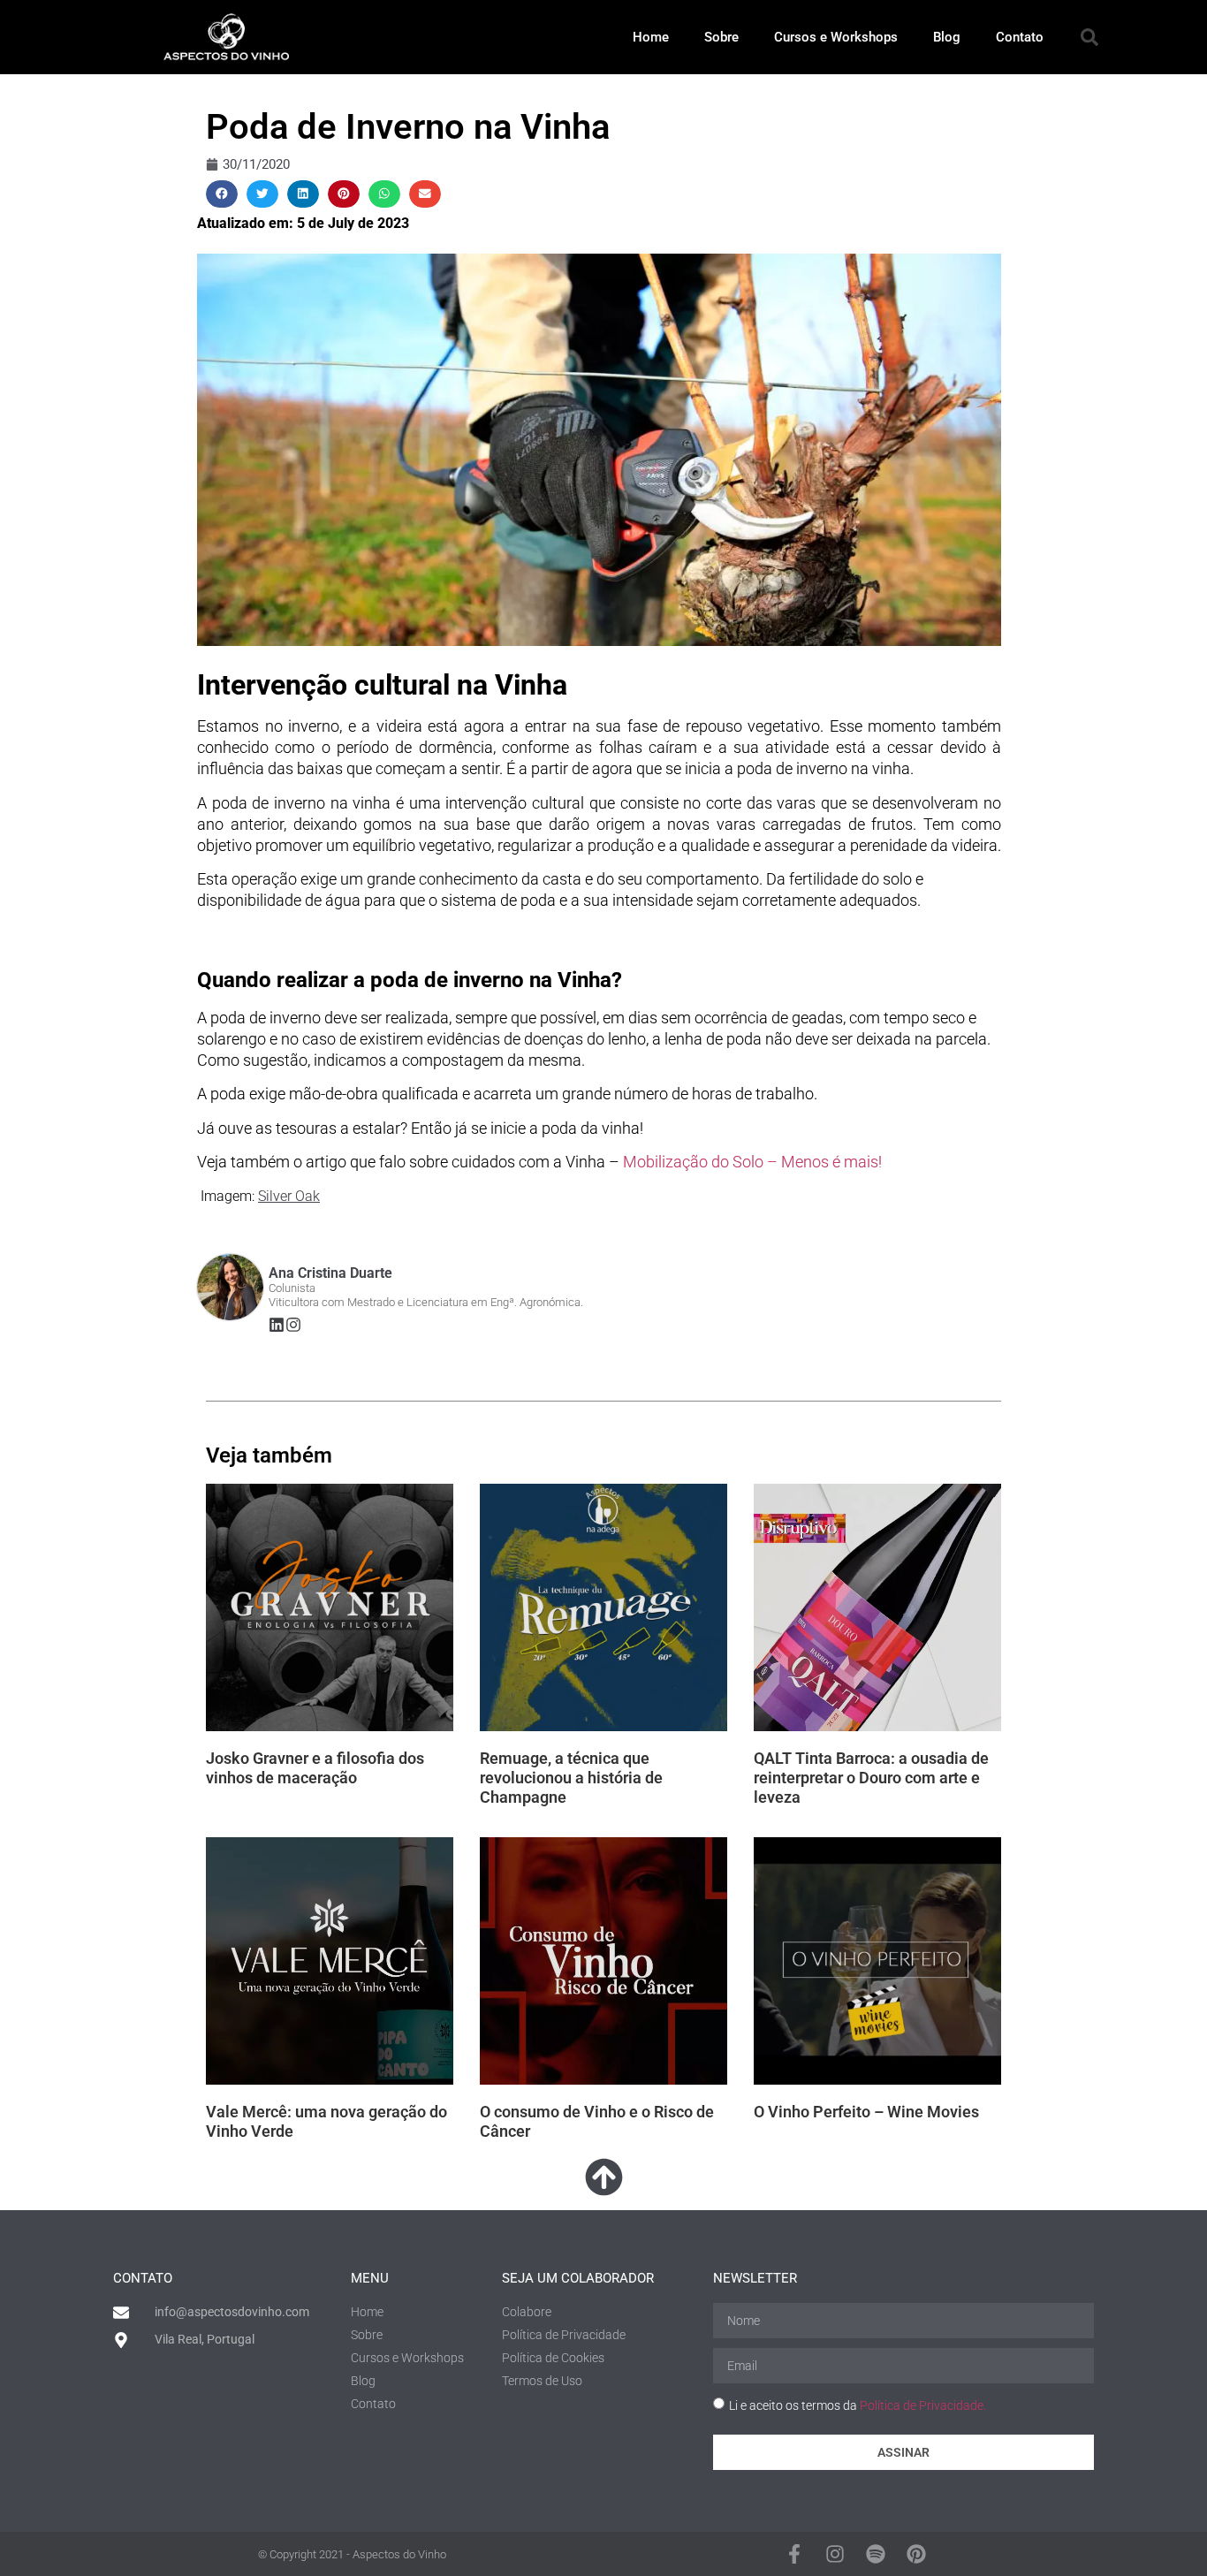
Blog (947, 37)
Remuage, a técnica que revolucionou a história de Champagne (571, 1777)
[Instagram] (293, 1325)
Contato (1020, 37)
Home (651, 37)
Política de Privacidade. (923, 2405)
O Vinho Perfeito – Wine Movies (866, 2112)
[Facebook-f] (794, 2554)
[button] (1089, 37)
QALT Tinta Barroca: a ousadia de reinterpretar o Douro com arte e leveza (871, 1777)
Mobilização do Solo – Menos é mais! (752, 1162)
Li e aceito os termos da (858, 2405)
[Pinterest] (916, 2554)
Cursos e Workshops (836, 37)
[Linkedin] (277, 1325)
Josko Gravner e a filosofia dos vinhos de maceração (315, 1768)
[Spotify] (876, 2554)
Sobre (721, 37)
